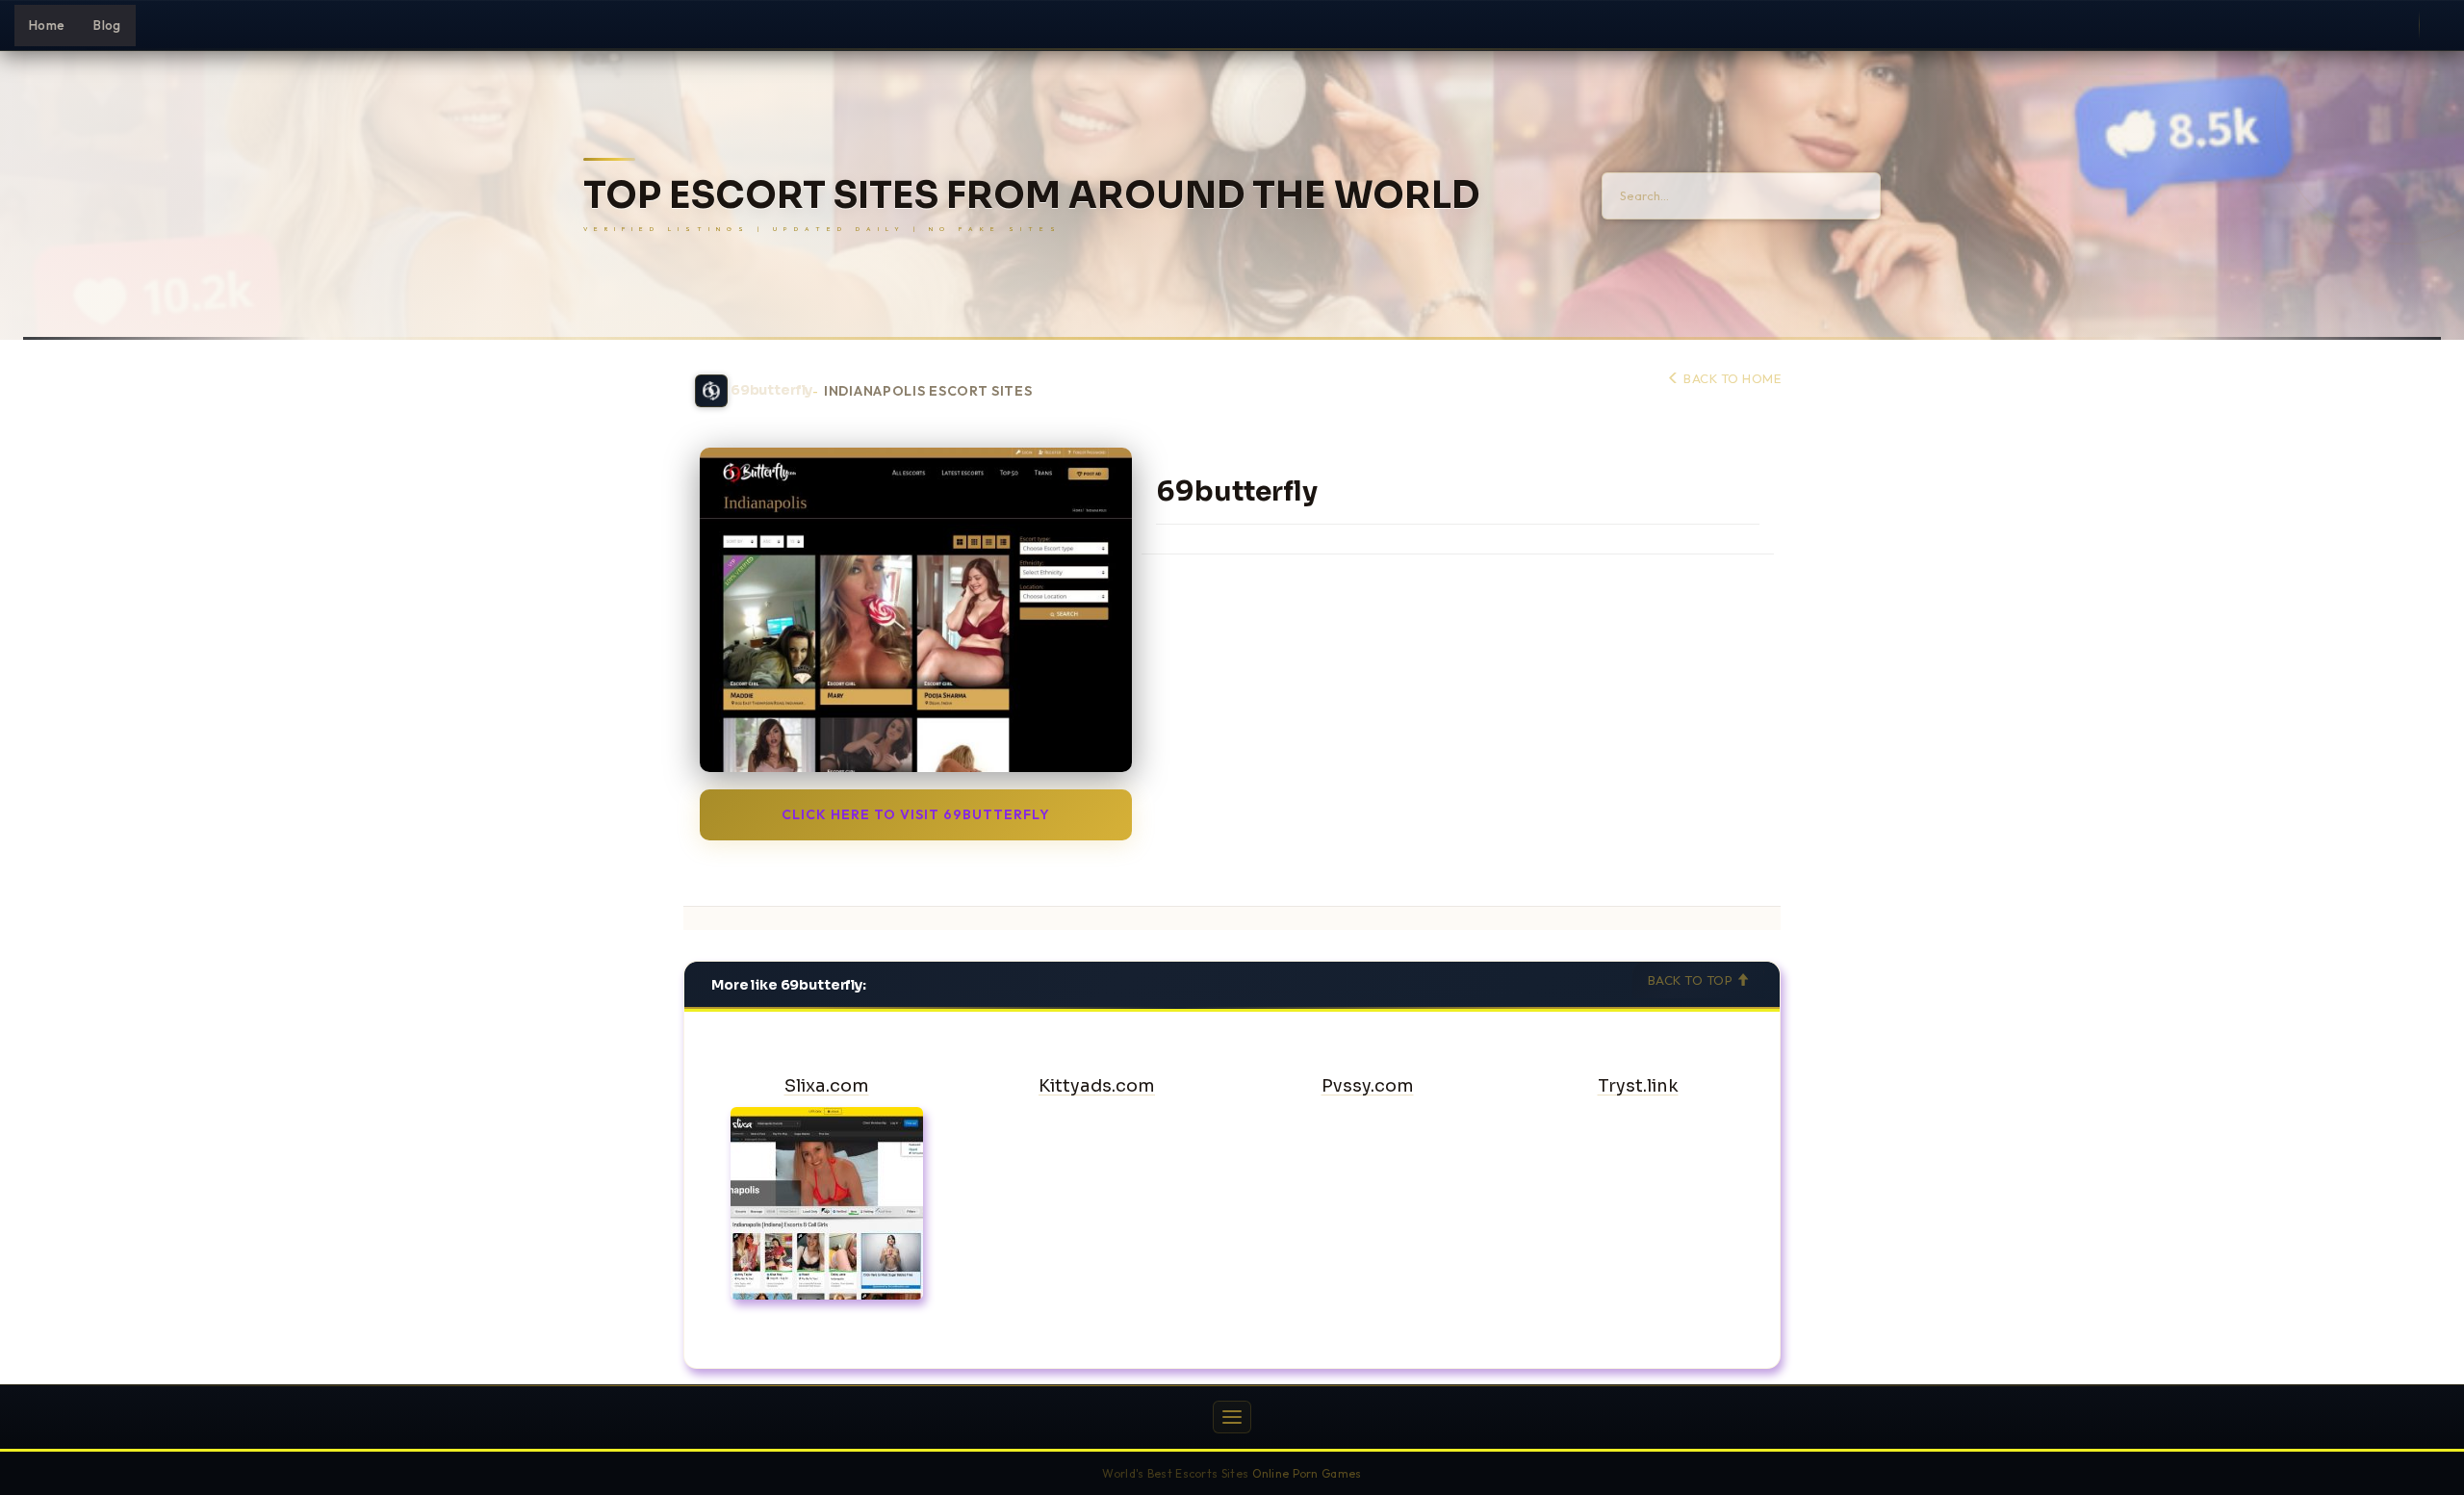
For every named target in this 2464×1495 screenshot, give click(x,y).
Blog (107, 25)
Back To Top (1692, 980)
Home (47, 25)
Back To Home (1731, 378)
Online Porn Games (1307, 1473)
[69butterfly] (916, 610)
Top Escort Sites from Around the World (1031, 196)
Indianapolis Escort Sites (928, 391)
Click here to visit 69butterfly (916, 814)
